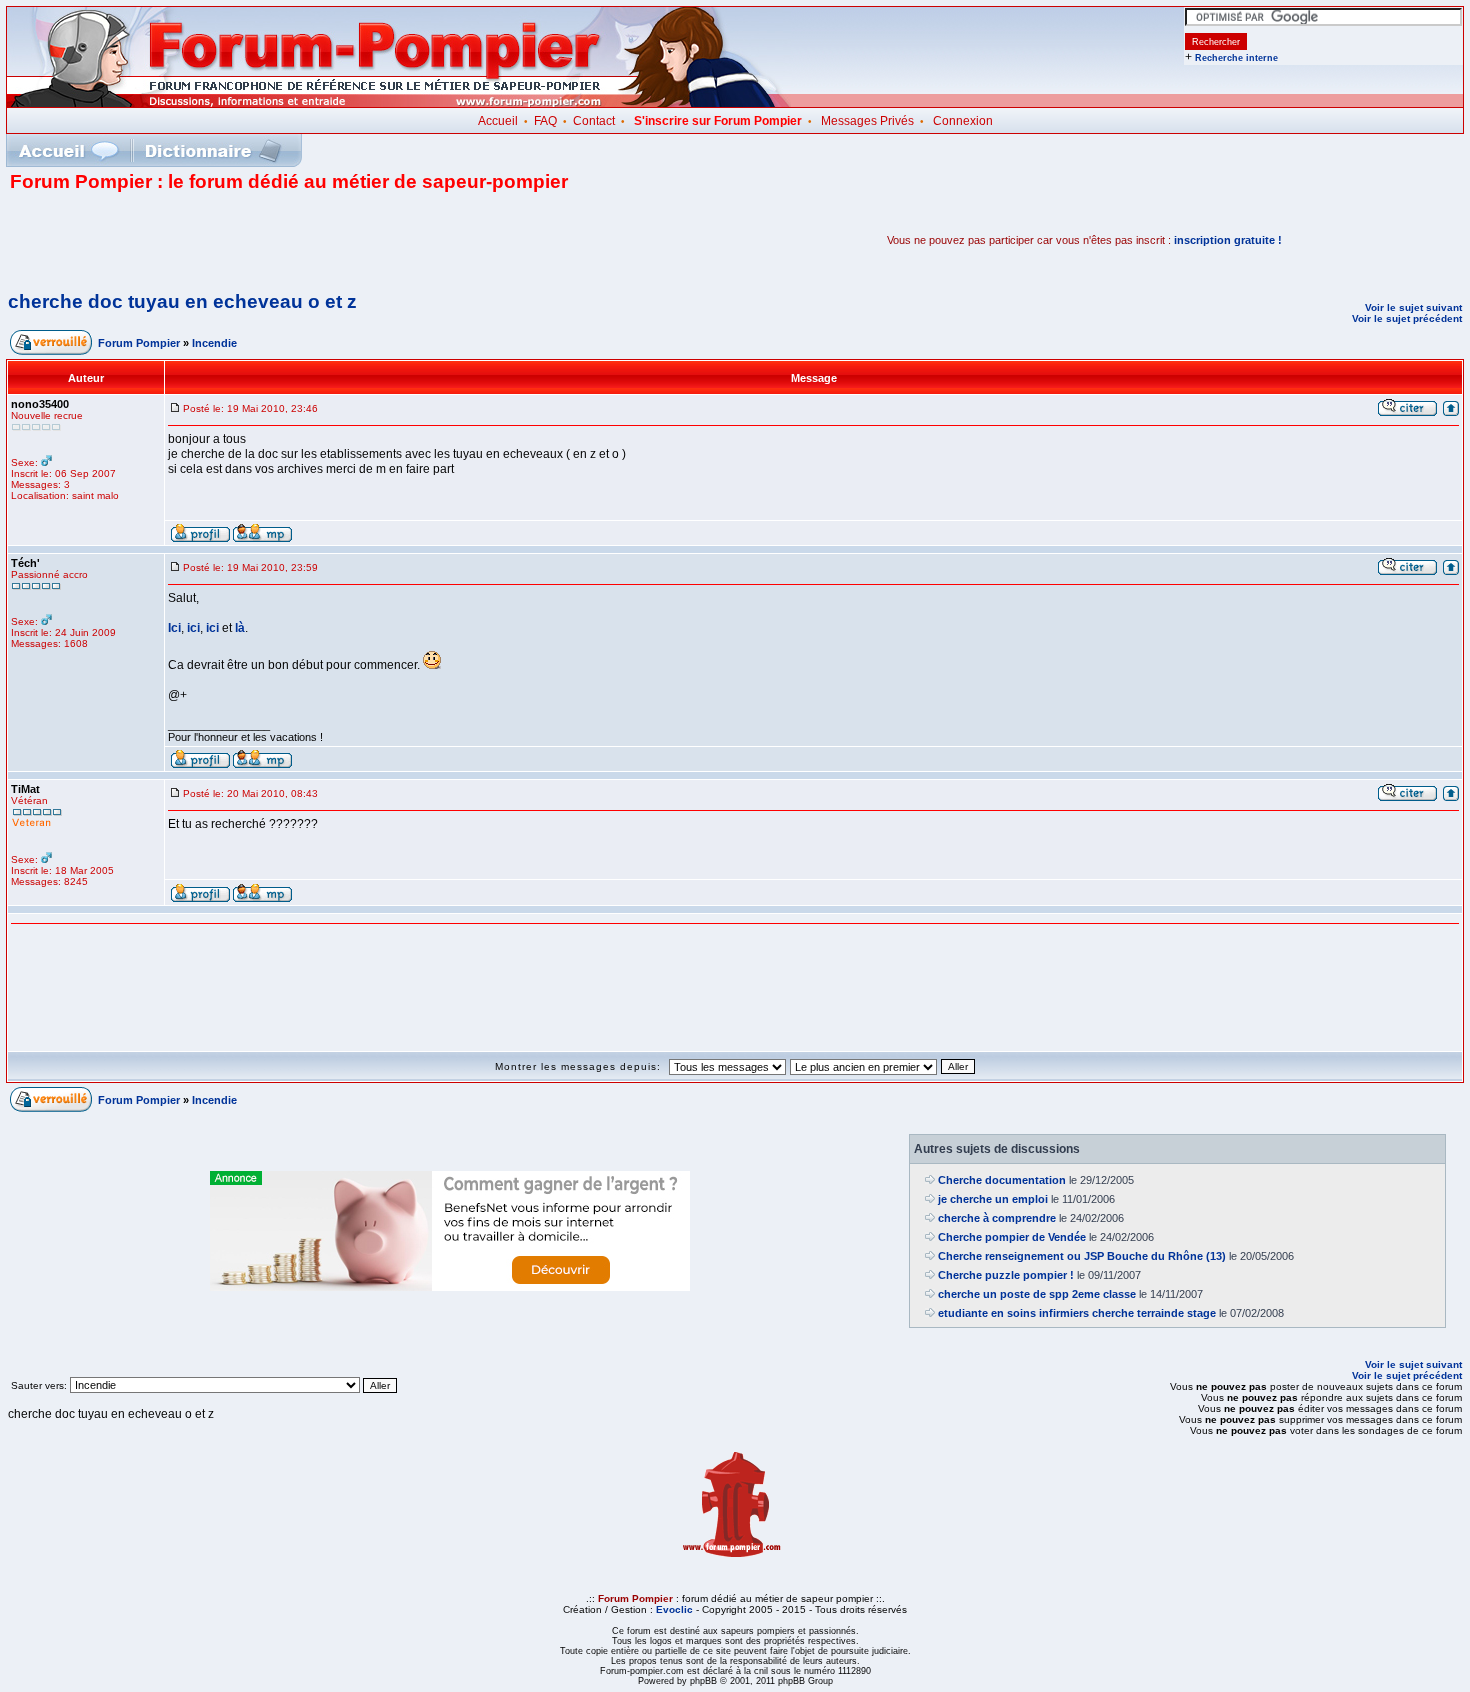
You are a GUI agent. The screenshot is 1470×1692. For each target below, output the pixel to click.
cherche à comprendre (997, 1218)
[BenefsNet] (450, 1287)
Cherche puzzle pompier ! (1006, 1275)
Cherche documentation (1002, 1180)
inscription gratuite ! (1228, 240)
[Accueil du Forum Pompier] (68, 150)
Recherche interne (1236, 58)
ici (193, 628)
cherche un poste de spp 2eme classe (1037, 1294)
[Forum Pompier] (399, 103)
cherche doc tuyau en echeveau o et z (182, 301)
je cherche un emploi (993, 1199)
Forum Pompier (139, 343)
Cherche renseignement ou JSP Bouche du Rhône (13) (1082, 1256)
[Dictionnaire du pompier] (213, 150)
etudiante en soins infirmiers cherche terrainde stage (1077, 1313)
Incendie (214, 343)
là (240, 628)
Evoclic (674, 1609)
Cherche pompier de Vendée (1012, 1237)
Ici (174, 628)
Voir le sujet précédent (1407, 318)
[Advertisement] (244, 240)
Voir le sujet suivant (1413, 307)
